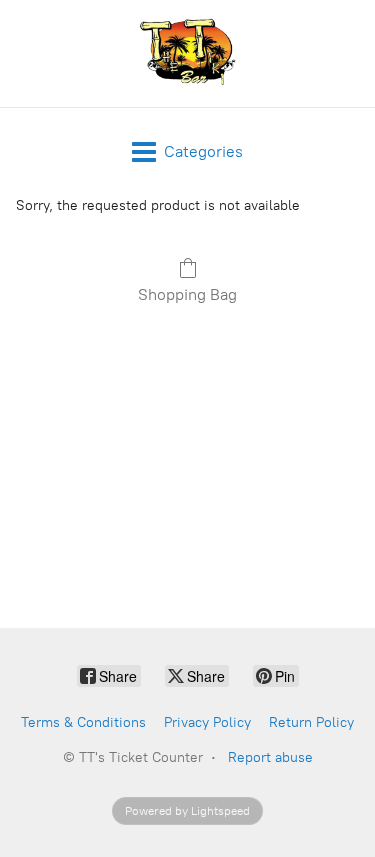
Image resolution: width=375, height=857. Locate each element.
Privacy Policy (207, 722)
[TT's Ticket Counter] (188, 53)
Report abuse (270, 757)
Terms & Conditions (83, 722)
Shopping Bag (187, 294)
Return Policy (311, 722)
